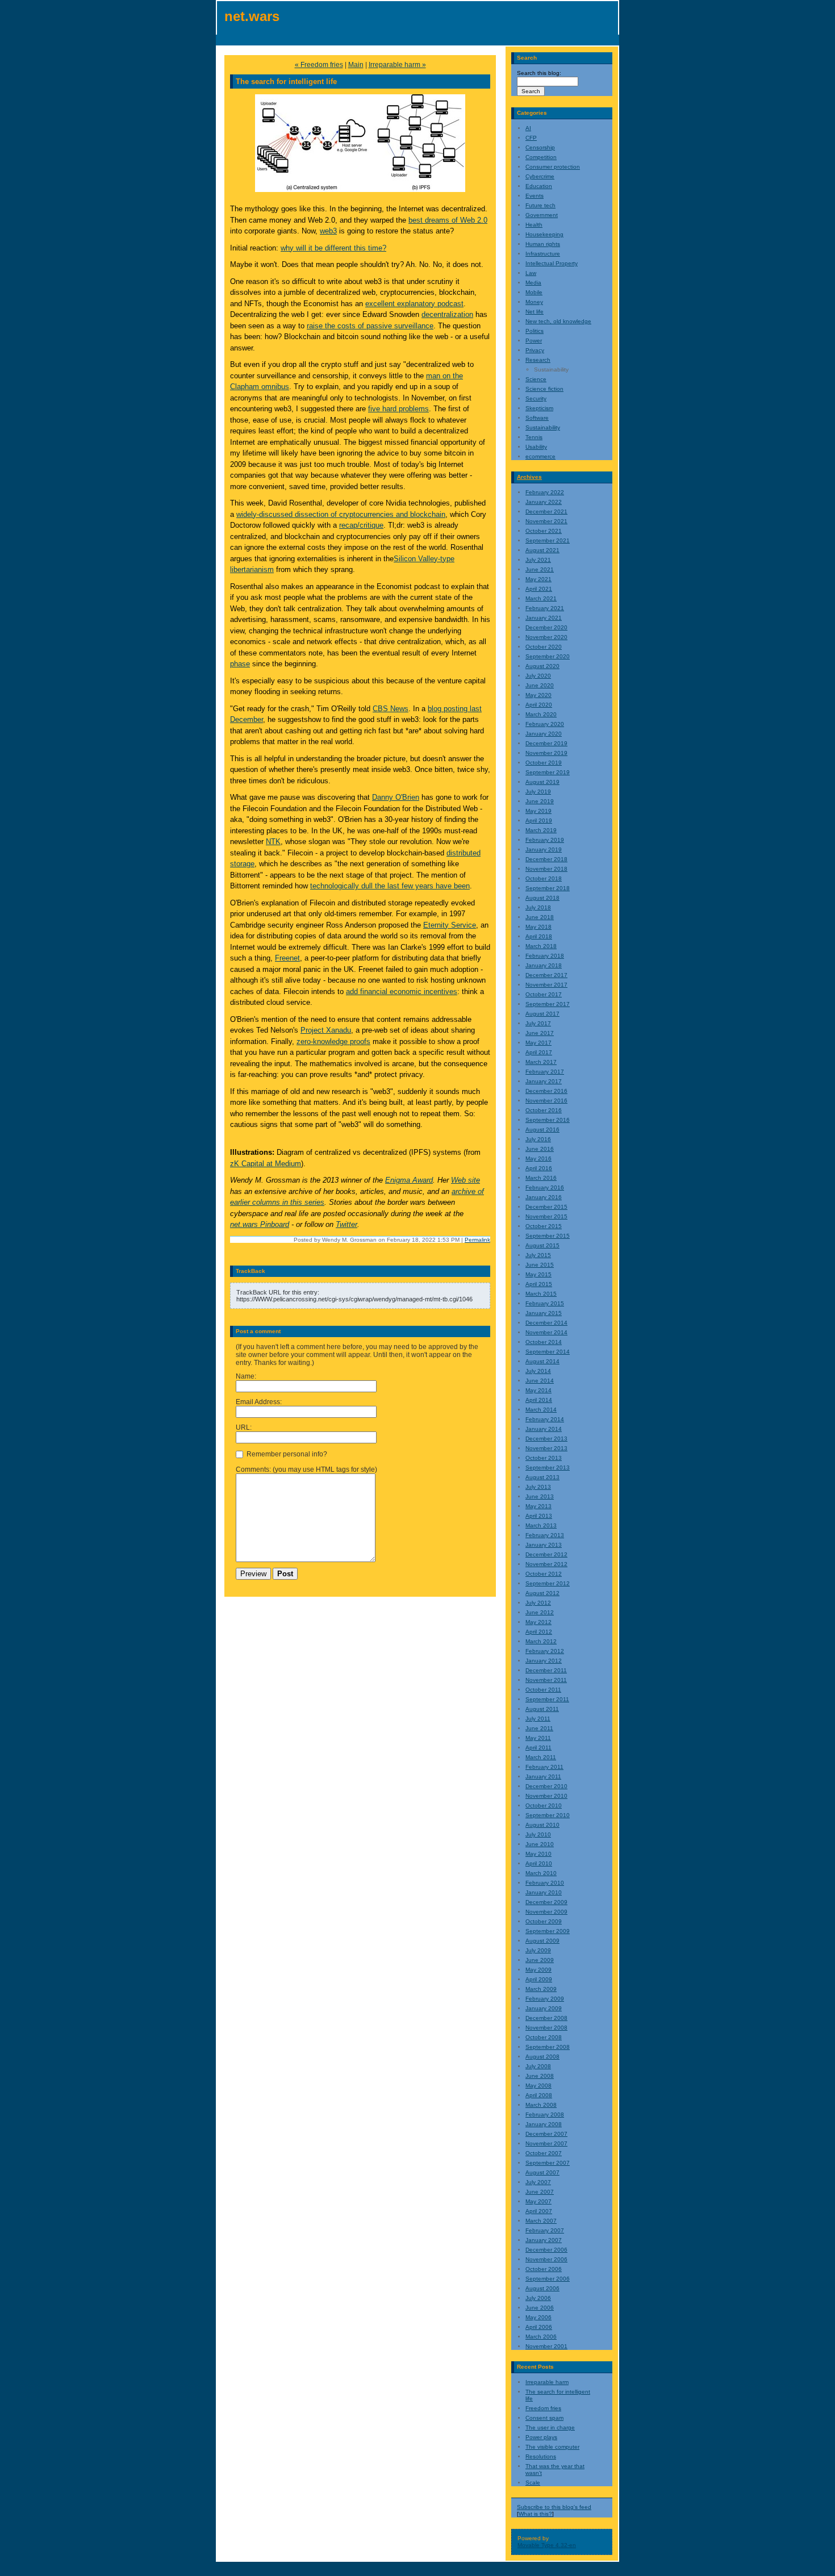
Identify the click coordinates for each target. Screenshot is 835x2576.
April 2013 (539, 1516)
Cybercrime (540, 176)
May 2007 (538, 2201)
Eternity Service (450, 925)
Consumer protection (553, 167)
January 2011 (543, 1777)
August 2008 (542, 2057)
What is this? (535, 2514)
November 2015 (546, 1216)
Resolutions (541, 2456)
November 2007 (546, 2143)
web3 (328, 231)
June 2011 (539, 1728)
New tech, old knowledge (558, 321)
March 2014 (541, 1410)
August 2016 (542, 1130)
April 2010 (539, 1863)
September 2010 (548, 1815)
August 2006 (542, 2288)
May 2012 (538, 1622)
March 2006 (541, 2337)
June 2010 (540, 1844)
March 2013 (541, 1525)
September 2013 (548, 1467)
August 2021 (542, 550)
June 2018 (540, 917)
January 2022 (544, 502)
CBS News (391, 709)
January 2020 (544, 734)
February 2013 (545, 1535)
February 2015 (545, 1303)
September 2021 (548, 540)
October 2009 (544, 1921)
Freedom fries (543, 2408)
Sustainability (543, 427)
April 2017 (539, 1052)
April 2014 (539, 1400)
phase (240, 664)
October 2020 (544, 647)
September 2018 (548, 888)
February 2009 (545, 1999)
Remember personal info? (286, 1454)
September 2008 (548, 2047)
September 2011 (547, 1699)
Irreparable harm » (397, 65)
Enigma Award (409, 1180)
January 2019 (544, 849)
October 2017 (544, 994)
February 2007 (545, 2230)
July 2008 (538, 2066)
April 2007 (539, 2211)
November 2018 (546, 869)
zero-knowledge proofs (333, 1041)
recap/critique (361, 525)
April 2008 (539, 2095)
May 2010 (538, 1854)
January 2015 (544, 1313)
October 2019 (544, 763)
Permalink (477, 1240)
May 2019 (538, 811)
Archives (529, 477)
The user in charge (550, 2427)
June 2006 (540, 2308)
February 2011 (544, 1767)
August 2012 (542, 1593)
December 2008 (546, 2018)
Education (539, 186)
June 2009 (540, 1960)
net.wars (252, 16)
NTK (273, 842)
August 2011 (542, 1709)
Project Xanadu (326, 1030)
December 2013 (546, 1439)
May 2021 (538, 579)
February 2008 (545, 2114)
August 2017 (542, 1014)
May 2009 (538, 1970)
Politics (535, 331)
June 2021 (540, 569)
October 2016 (544, 1110)
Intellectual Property (552, 263)
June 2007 (540, 2192)
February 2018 (545, 956)
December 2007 (546, 2134)
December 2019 (546, 743)
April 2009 (539, 1979)
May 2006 (538, 2317)
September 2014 (548, 1352)
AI (528, 128)
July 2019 (538, 792)
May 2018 (538, 927)
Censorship (540, 147)
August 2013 (542, 1477)
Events (535, 196)
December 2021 (546, 512)
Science (536, 379)
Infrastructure (543, 254)
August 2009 (542, 1941)
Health (534, 225)
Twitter (346, 1224)
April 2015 (539, 1284)
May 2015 (538, 1274)
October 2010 (544, 1805)
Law (531, 273)
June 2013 (540, 1496)
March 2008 (541, 2105)
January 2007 (544, 2240)
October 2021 (544, 531)
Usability (536, 447)
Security (536, 398)
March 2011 (541, 1757)
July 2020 (538, 676)
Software (537, 418)
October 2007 (544, 2153)
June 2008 (540, 2076)
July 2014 (538, 1371)
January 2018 (544, 965)
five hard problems (398, 409)
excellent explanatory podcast (414, 304)
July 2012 (538, 1603)
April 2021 (539, 589)
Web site (465, 1180)
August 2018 (542, 898)
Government (542, 215)
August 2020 (542, 666)
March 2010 (541, 1873)
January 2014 (544, 1429)
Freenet (287, 958)
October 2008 (544, 2037)
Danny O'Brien (396, 797)
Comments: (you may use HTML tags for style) (306, 1469)
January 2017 (544, 1081)
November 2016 (546, 1101)
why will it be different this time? (333, 248)
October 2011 (543, 1690)
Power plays (541, 2437)
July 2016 (538, 1139)
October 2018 (544, 878)
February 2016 (545, 1187)
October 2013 (544, 1458)
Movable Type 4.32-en (547, 2545)
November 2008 (546, 2028)
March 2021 (541, 598)
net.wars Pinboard (260, 1224)
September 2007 (548, 2163)
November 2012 (546, 1564)
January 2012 (544, 1661)
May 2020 (538, 695)
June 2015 (540, 1265)
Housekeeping (544, 234)
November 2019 (546, 753)
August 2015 (542, 1245)
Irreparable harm (547, 2382)
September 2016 (548, 1120)
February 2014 (545, 1419)
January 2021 (544, 618)
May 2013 (538, 1506)
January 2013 (544, 1545)
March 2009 (541, 1989)
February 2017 (545, 1072)
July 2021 (538, 560)
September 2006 (548, 2279)
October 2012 (544, 1574)
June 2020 (540, 685)
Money (534, 302)
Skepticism (539, 408)
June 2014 (540, 1381)
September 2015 (548, 1236)
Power (534, 341)
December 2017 (546, 975)
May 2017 (538, 1043)
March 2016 (541, 1178)
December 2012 (546, 1554)
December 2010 (546, 1786)
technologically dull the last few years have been (390, 886)
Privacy (535, 350)
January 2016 (544, 1197)
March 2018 (541, 946)
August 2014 (542, 1361)
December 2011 (546, 1670)
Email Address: (259, 1402)
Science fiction (544, 389)
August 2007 (542, 2172)
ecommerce (540, 456)
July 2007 (538, 2182)
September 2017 (548, 1004)
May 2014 (538, 1390)
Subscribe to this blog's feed (554, 2507)
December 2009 (546, 1902)
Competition (541, 157)
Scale (533, 2483)
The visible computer (552, 2447)
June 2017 (540, 1033)
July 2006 (538, 2298)
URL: (244, 1427)
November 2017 (546, 985)
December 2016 (546, 1091)
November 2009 (546, 1912)
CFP (531, 138)
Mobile (534, 292)
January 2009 (544, 2008)
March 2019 (541, 830)
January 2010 (544, 1892)
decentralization (447, 314)
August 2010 (542, 1825)
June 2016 (540, 1149)
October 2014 (544, 1342)
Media (533, 283)
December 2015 (546, 1207)
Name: (246, 1376)
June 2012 (540, 1612)
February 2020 (545, 724)
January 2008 (544, 2124)
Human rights (543, 244)
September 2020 (548, 656)
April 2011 (538, 1748)
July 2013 (538, 1487)
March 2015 (541, 1294)
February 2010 (545, 1883)
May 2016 (538, 1158)
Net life (535, 312)
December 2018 (546, 859)
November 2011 (546, 1680)
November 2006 (546, 2259)
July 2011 (538, 1719)
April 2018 (539, 936)
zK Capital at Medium (266, 1164)
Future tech (540, 205)
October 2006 (544, 2269)
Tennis (534, 437)
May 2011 (538, 1738)
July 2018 (538, 907)
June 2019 (540, 801)
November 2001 (546, 2346)
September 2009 (548, 1931)
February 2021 (545, 608)
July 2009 (538, 1950)
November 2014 (546, 1332)
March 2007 (541, 2221)
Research (538, 360)
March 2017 (541, 1062)
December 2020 (546, 627)
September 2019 (548, 772)
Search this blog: (539, 73)
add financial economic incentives (402, 991)
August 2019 (542, 782)
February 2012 (545, 1651)
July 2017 (538, 1023)
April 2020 (539, 705)
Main (356, 65)
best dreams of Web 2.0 (448, 220)
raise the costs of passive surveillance (370, 326)
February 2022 (545, 492)
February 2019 (545, 840)
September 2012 (548, 1583)
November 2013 (546, 1448)
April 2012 (539, 1632)
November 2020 (546, 637)
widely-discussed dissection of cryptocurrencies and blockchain (341, 514)
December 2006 (546, 2250)
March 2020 (541, 714)
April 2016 (539, 1168)
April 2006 (539, 2327)
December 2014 (546, 1323)
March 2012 (541, 1641)
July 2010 (538, 1834)
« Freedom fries (319, 65)
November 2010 (546, 1796)
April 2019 (539, 821)
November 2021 (546, 521)
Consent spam (544, 2418)
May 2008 (538, 2086)
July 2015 (538, 1255)
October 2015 (544, 1226)
